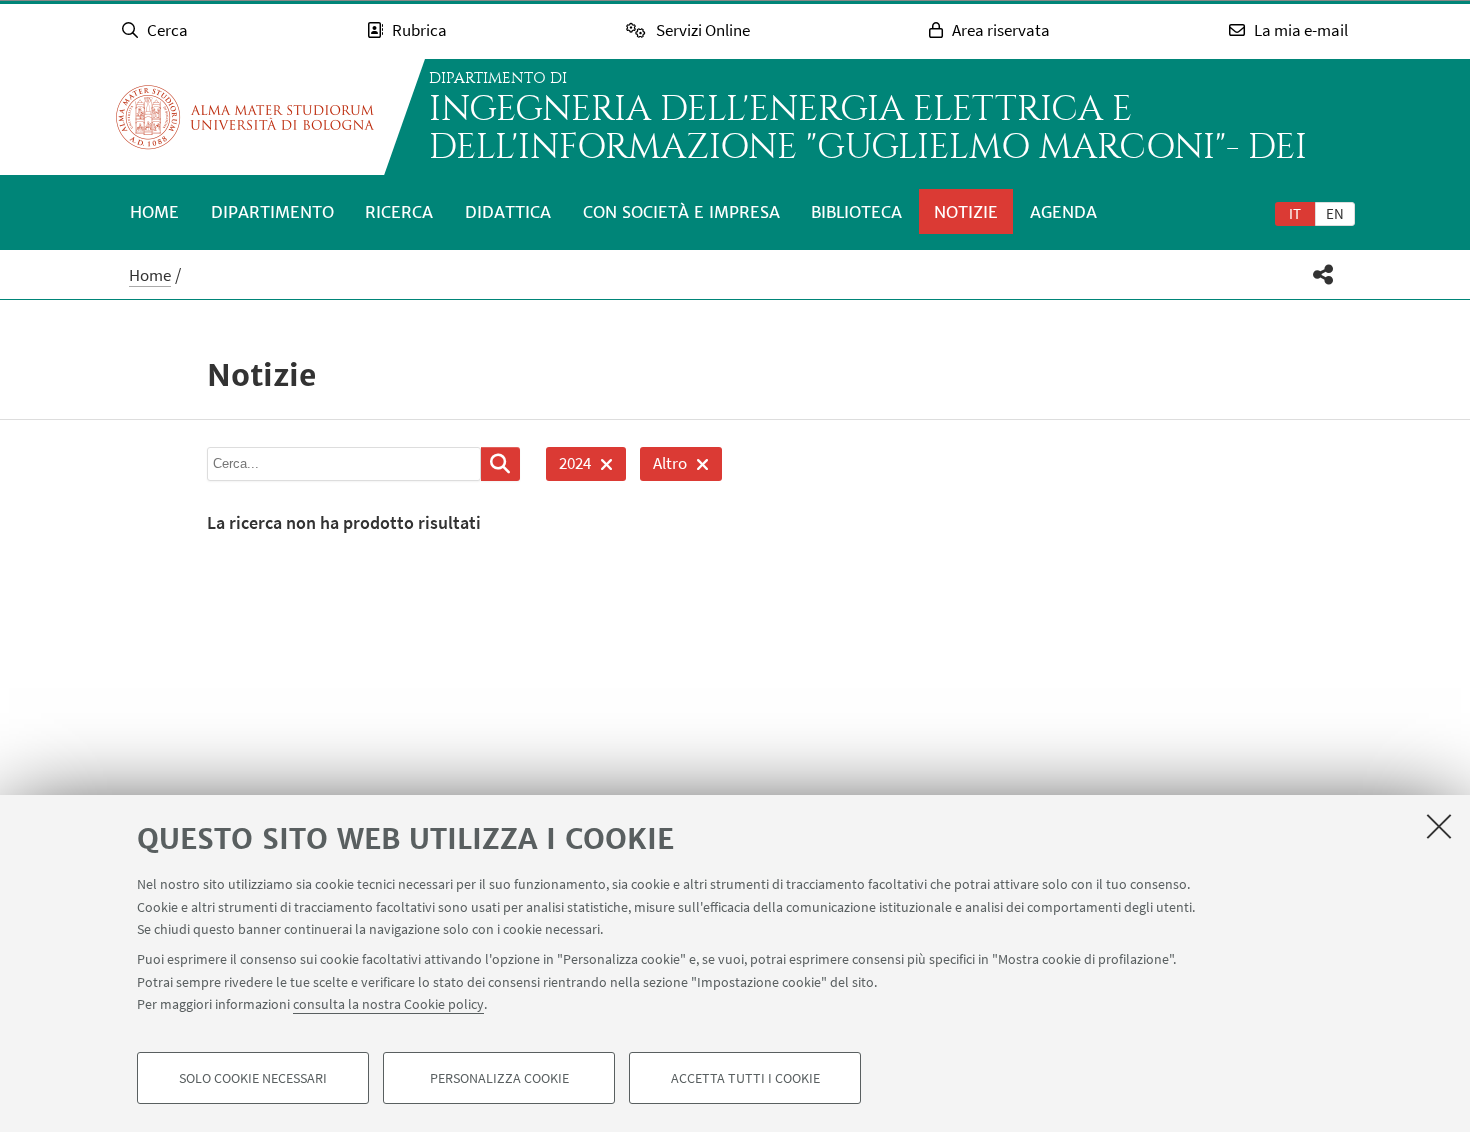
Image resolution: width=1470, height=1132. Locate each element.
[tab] (1295, 213)
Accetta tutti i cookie (745, 1078)
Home (154, 212)
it (1295, 213)
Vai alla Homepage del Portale (245, 117)
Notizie (966, 212)
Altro (663, 466)
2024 (568, 466)
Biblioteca (856, 212)
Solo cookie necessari (253, 1078)
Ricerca (399, 212)
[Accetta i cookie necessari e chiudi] (1439, 826)
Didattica (508, 212)
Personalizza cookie (499, 1078)
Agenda (1063, 212)
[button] (1323, 274)
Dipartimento (272, 212)
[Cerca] (500, 464)
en (1335, 213)
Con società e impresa (681, 212)
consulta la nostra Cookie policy (388, 1004)
